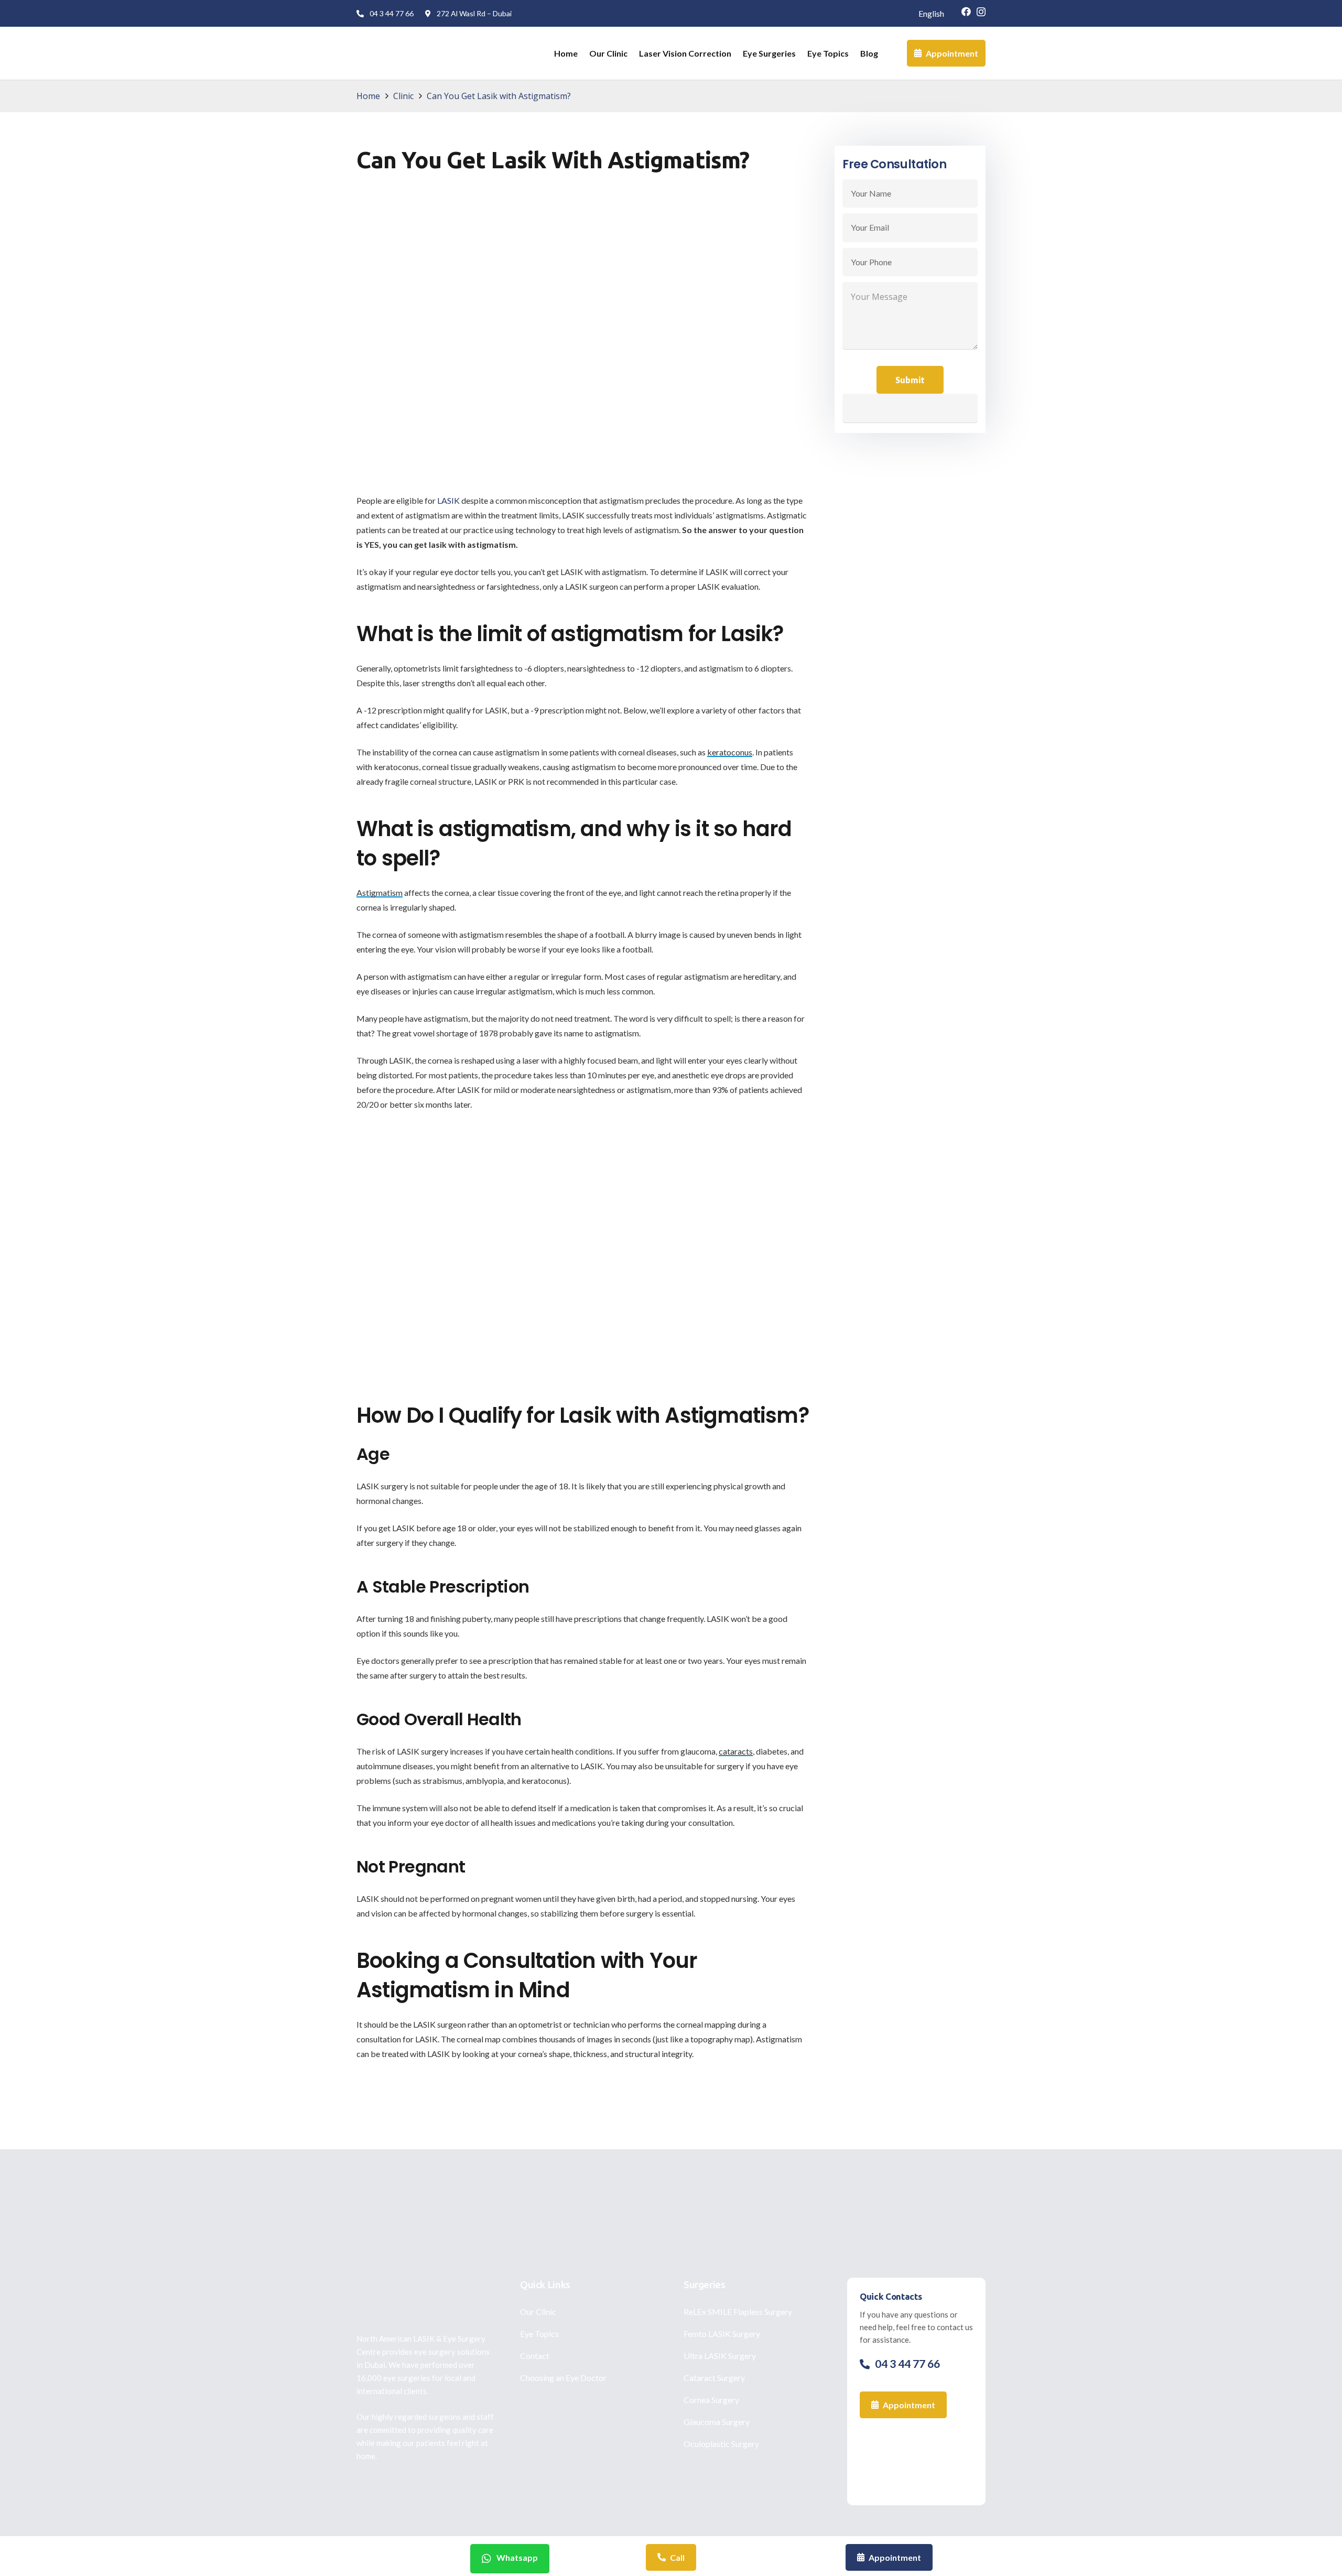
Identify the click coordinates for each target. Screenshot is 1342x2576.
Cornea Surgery (711, 2400)
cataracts (736, 1751)
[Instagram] (981, 12)
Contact (535, 2356)
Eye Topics (539, 2334)
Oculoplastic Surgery (721, 2444)
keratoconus (730, 752)
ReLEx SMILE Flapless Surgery (738, 2312)
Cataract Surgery (714, 2378)
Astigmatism (380, 892)
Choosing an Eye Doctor (563, 2378)
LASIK (448, 500)
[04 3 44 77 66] (867, 2364)
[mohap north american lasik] (916, 2461)
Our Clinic (538, 2312)
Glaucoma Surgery (717, 2422)
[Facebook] (966, 12)
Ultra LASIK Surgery (720, 2356)
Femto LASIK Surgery (722, 2334)
